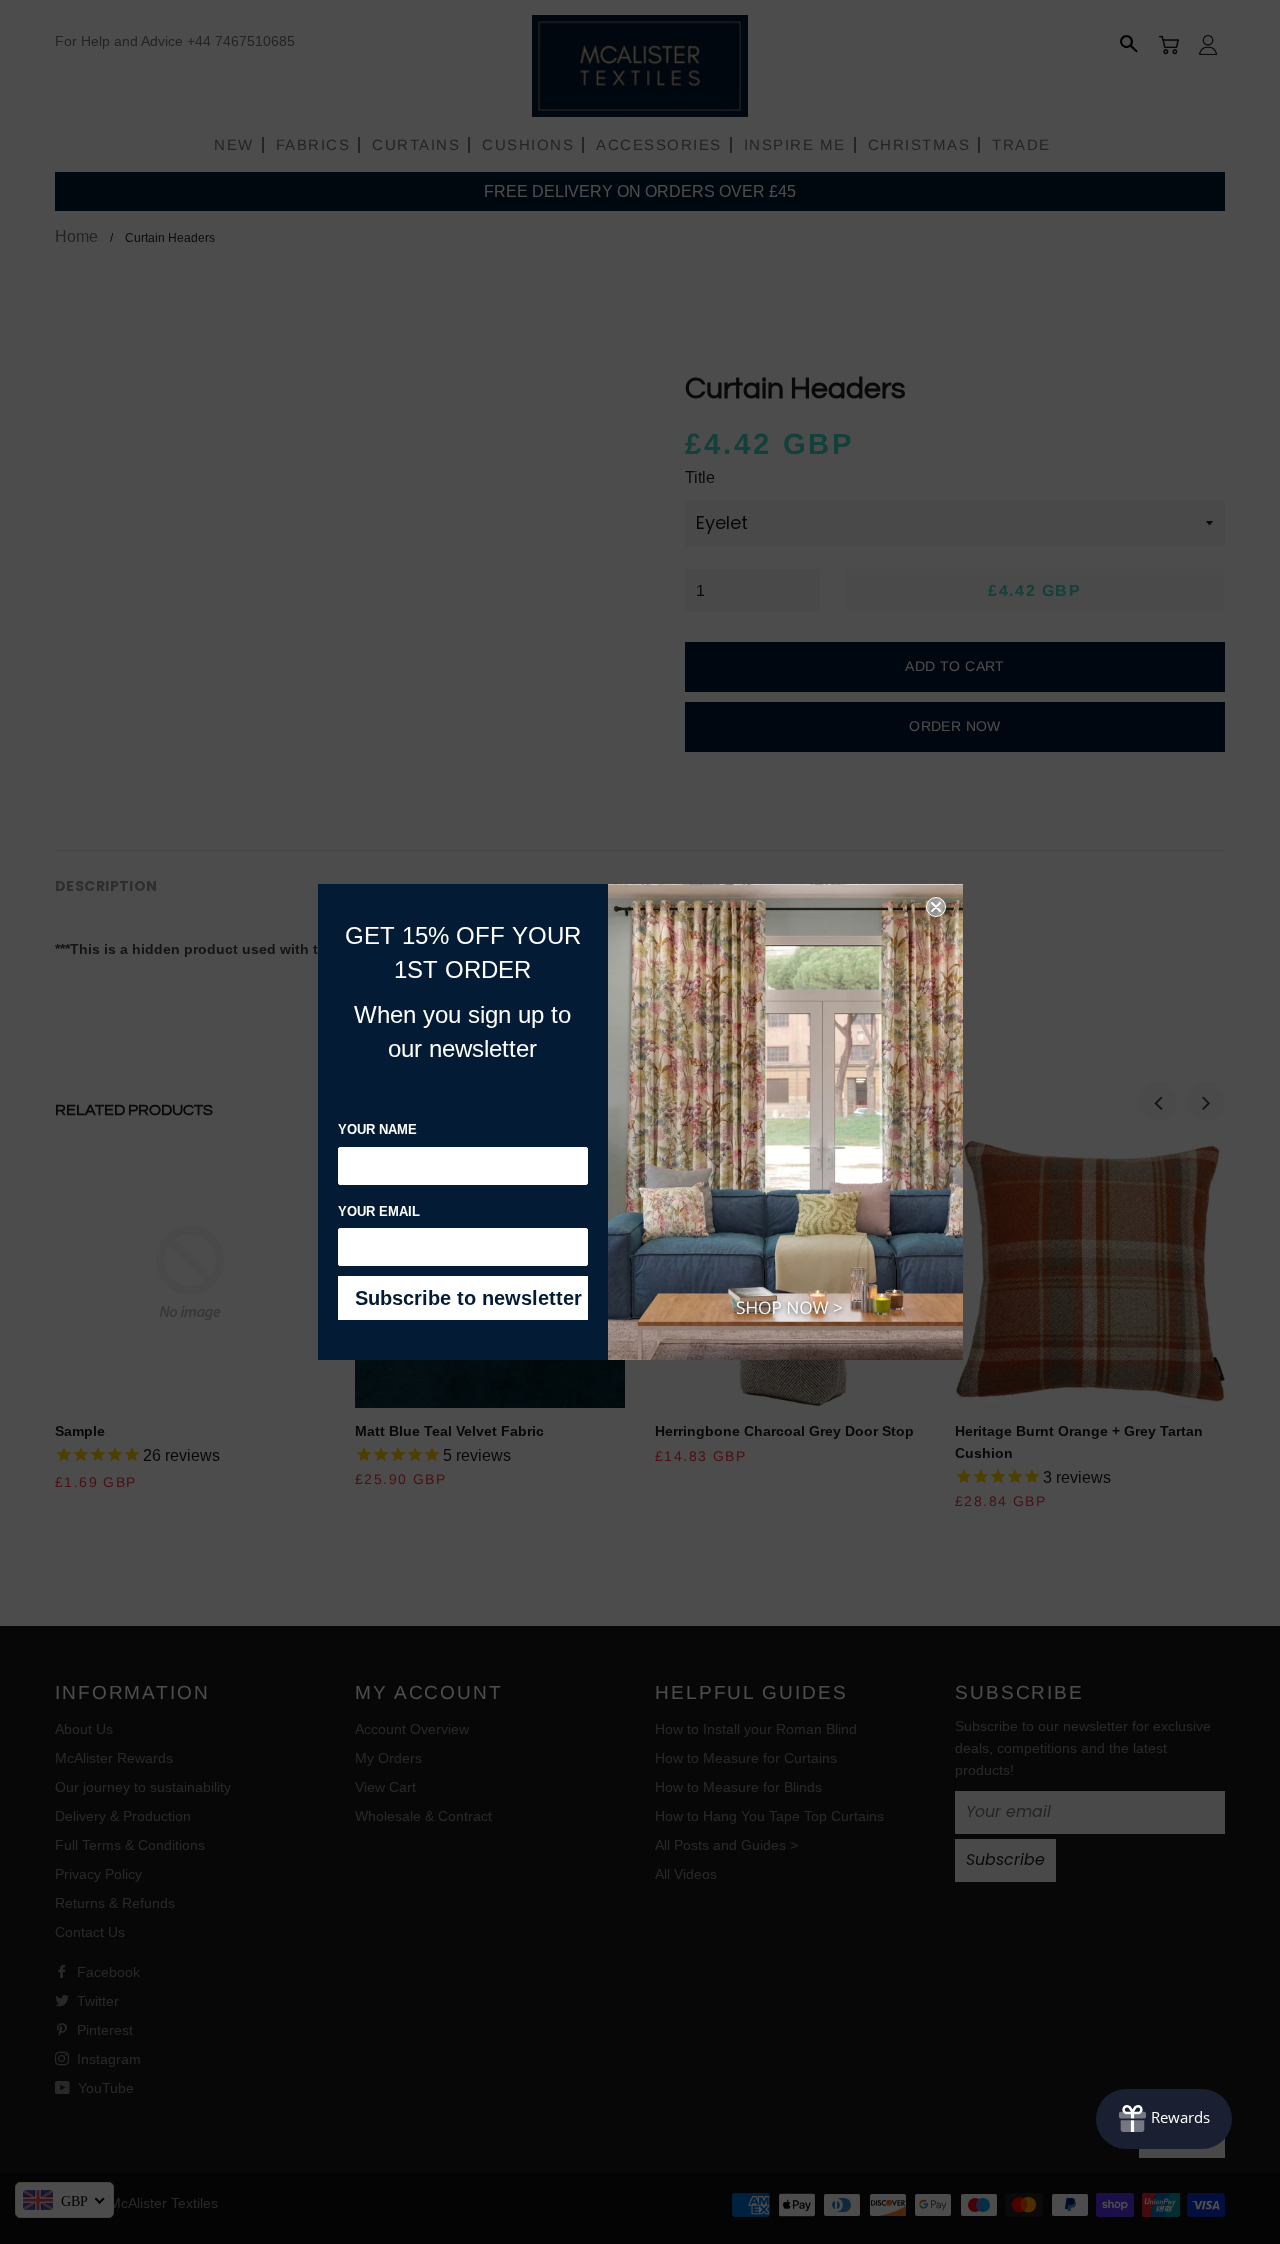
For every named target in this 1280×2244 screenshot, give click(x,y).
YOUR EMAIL (379, 1211)
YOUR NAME (377, 1129)
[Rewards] (1164, 2119)
